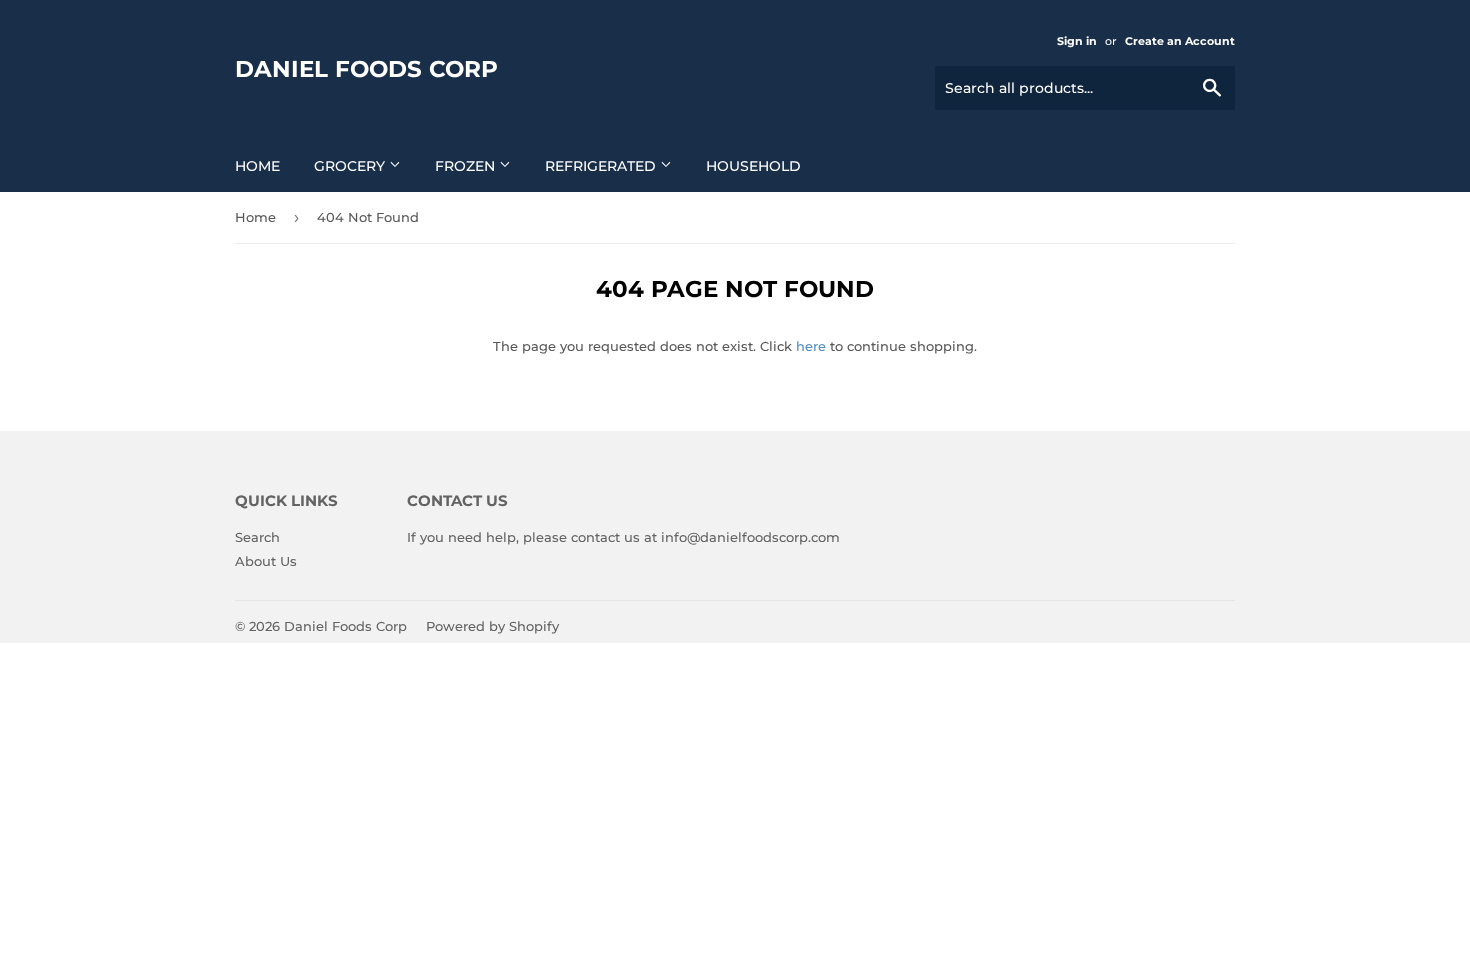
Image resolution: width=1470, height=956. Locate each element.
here (811, 346)
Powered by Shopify (492, 626)
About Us (266, 561)
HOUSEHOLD (753, 166)
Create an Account (1180, 41)
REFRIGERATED (602, 166)
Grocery (351, 166)
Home (257, 166)
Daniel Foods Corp (366, 69)
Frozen (467, 166)
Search (257, 537)
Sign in (1077, 41)
